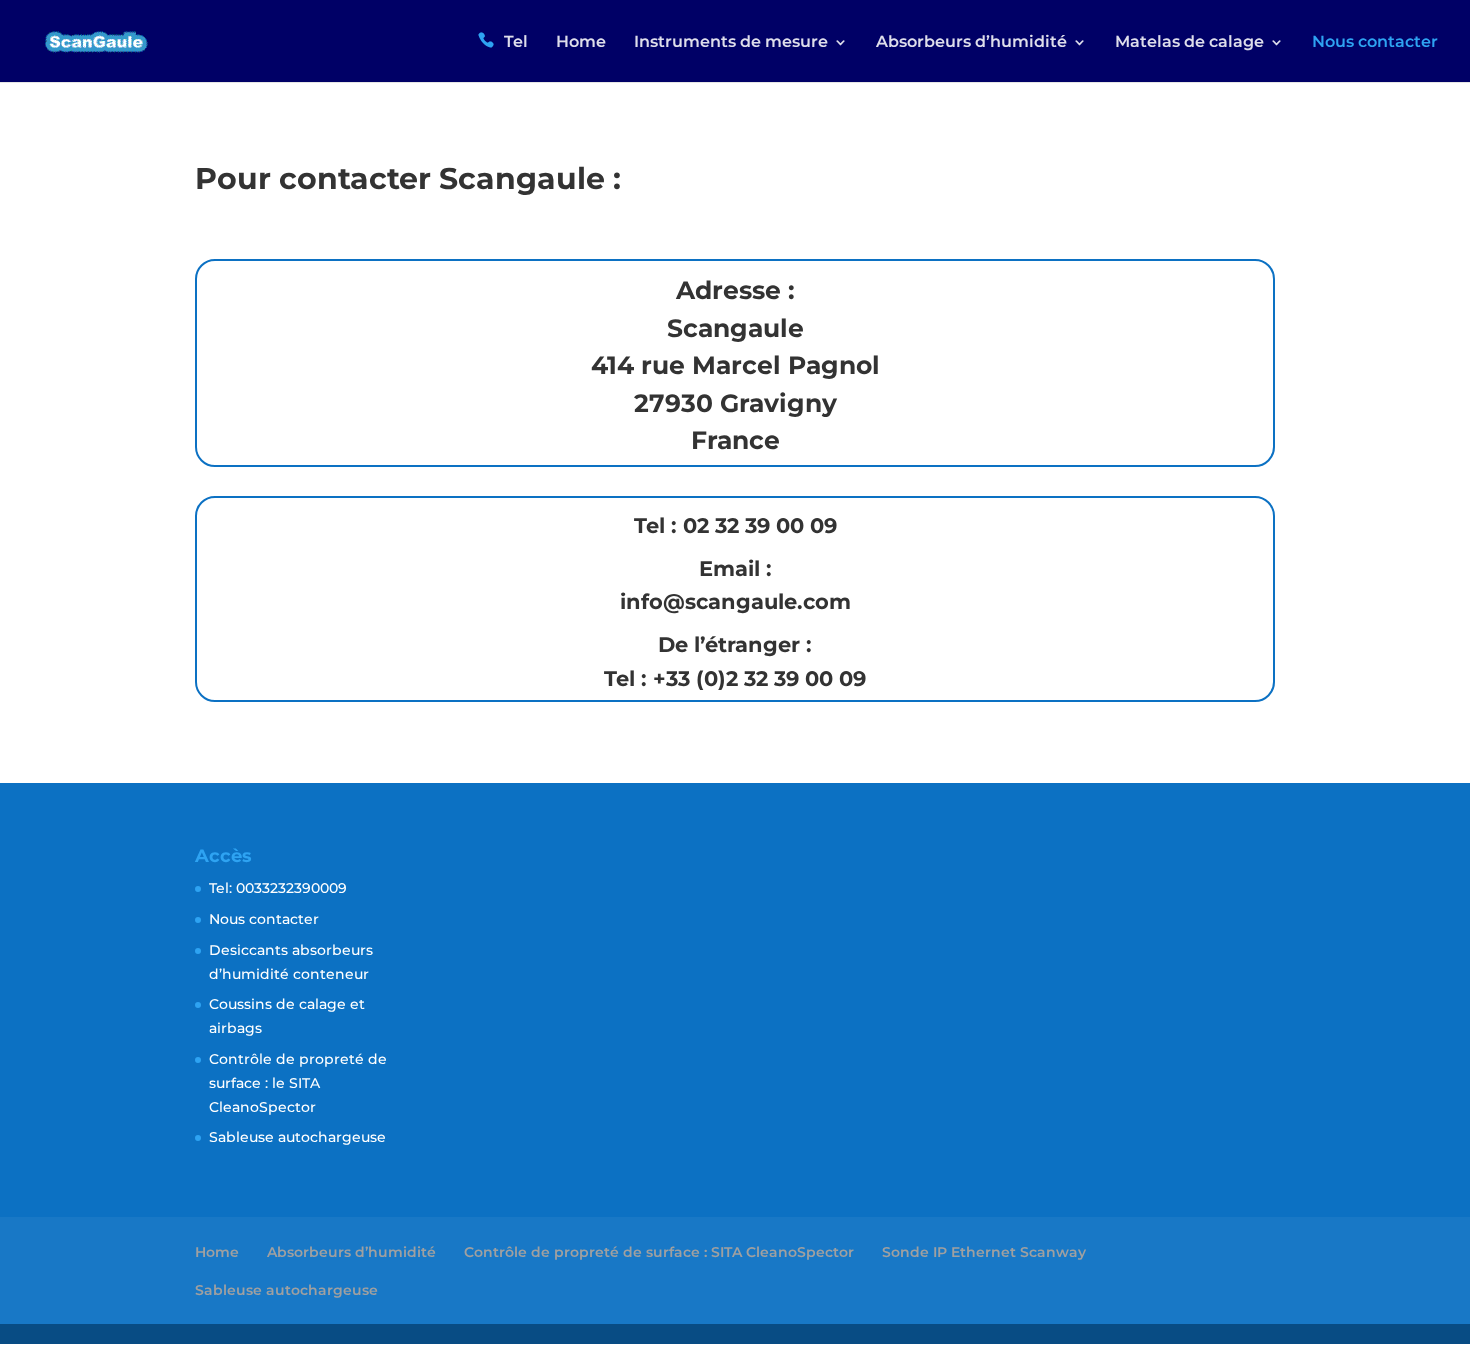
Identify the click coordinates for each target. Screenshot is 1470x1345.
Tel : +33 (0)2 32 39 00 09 (735, 678)
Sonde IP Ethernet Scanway (984, 1252)
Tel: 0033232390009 (278, 888)
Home (581, 43)
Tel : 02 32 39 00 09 (735, 525)
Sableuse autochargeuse (297, 1137)
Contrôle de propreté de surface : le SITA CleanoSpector (298, 1083)
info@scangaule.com (735, 601)
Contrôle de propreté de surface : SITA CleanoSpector (659, 1252)
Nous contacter (1375, 43)
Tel (516, 42)
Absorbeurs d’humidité (351, 1252)
